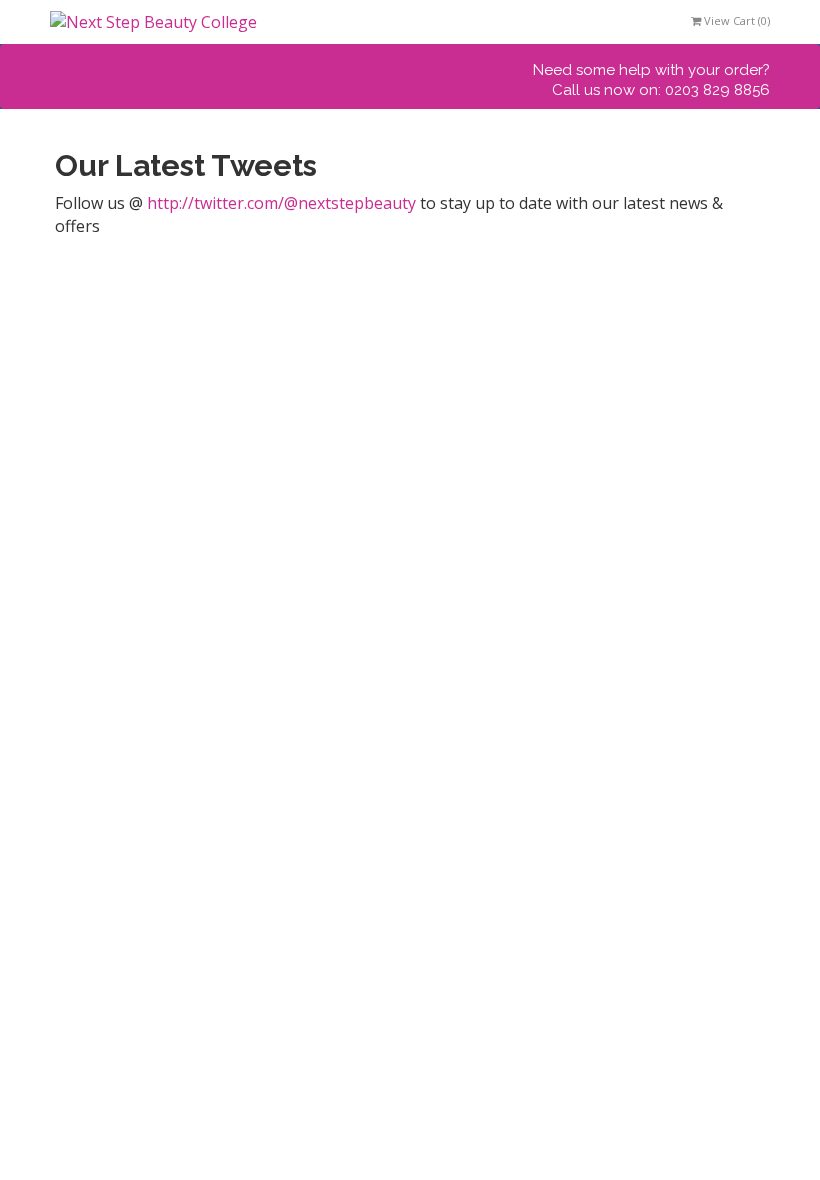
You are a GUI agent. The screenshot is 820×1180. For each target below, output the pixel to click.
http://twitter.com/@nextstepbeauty (281, 203)
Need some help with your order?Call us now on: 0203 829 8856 (651, 80)
